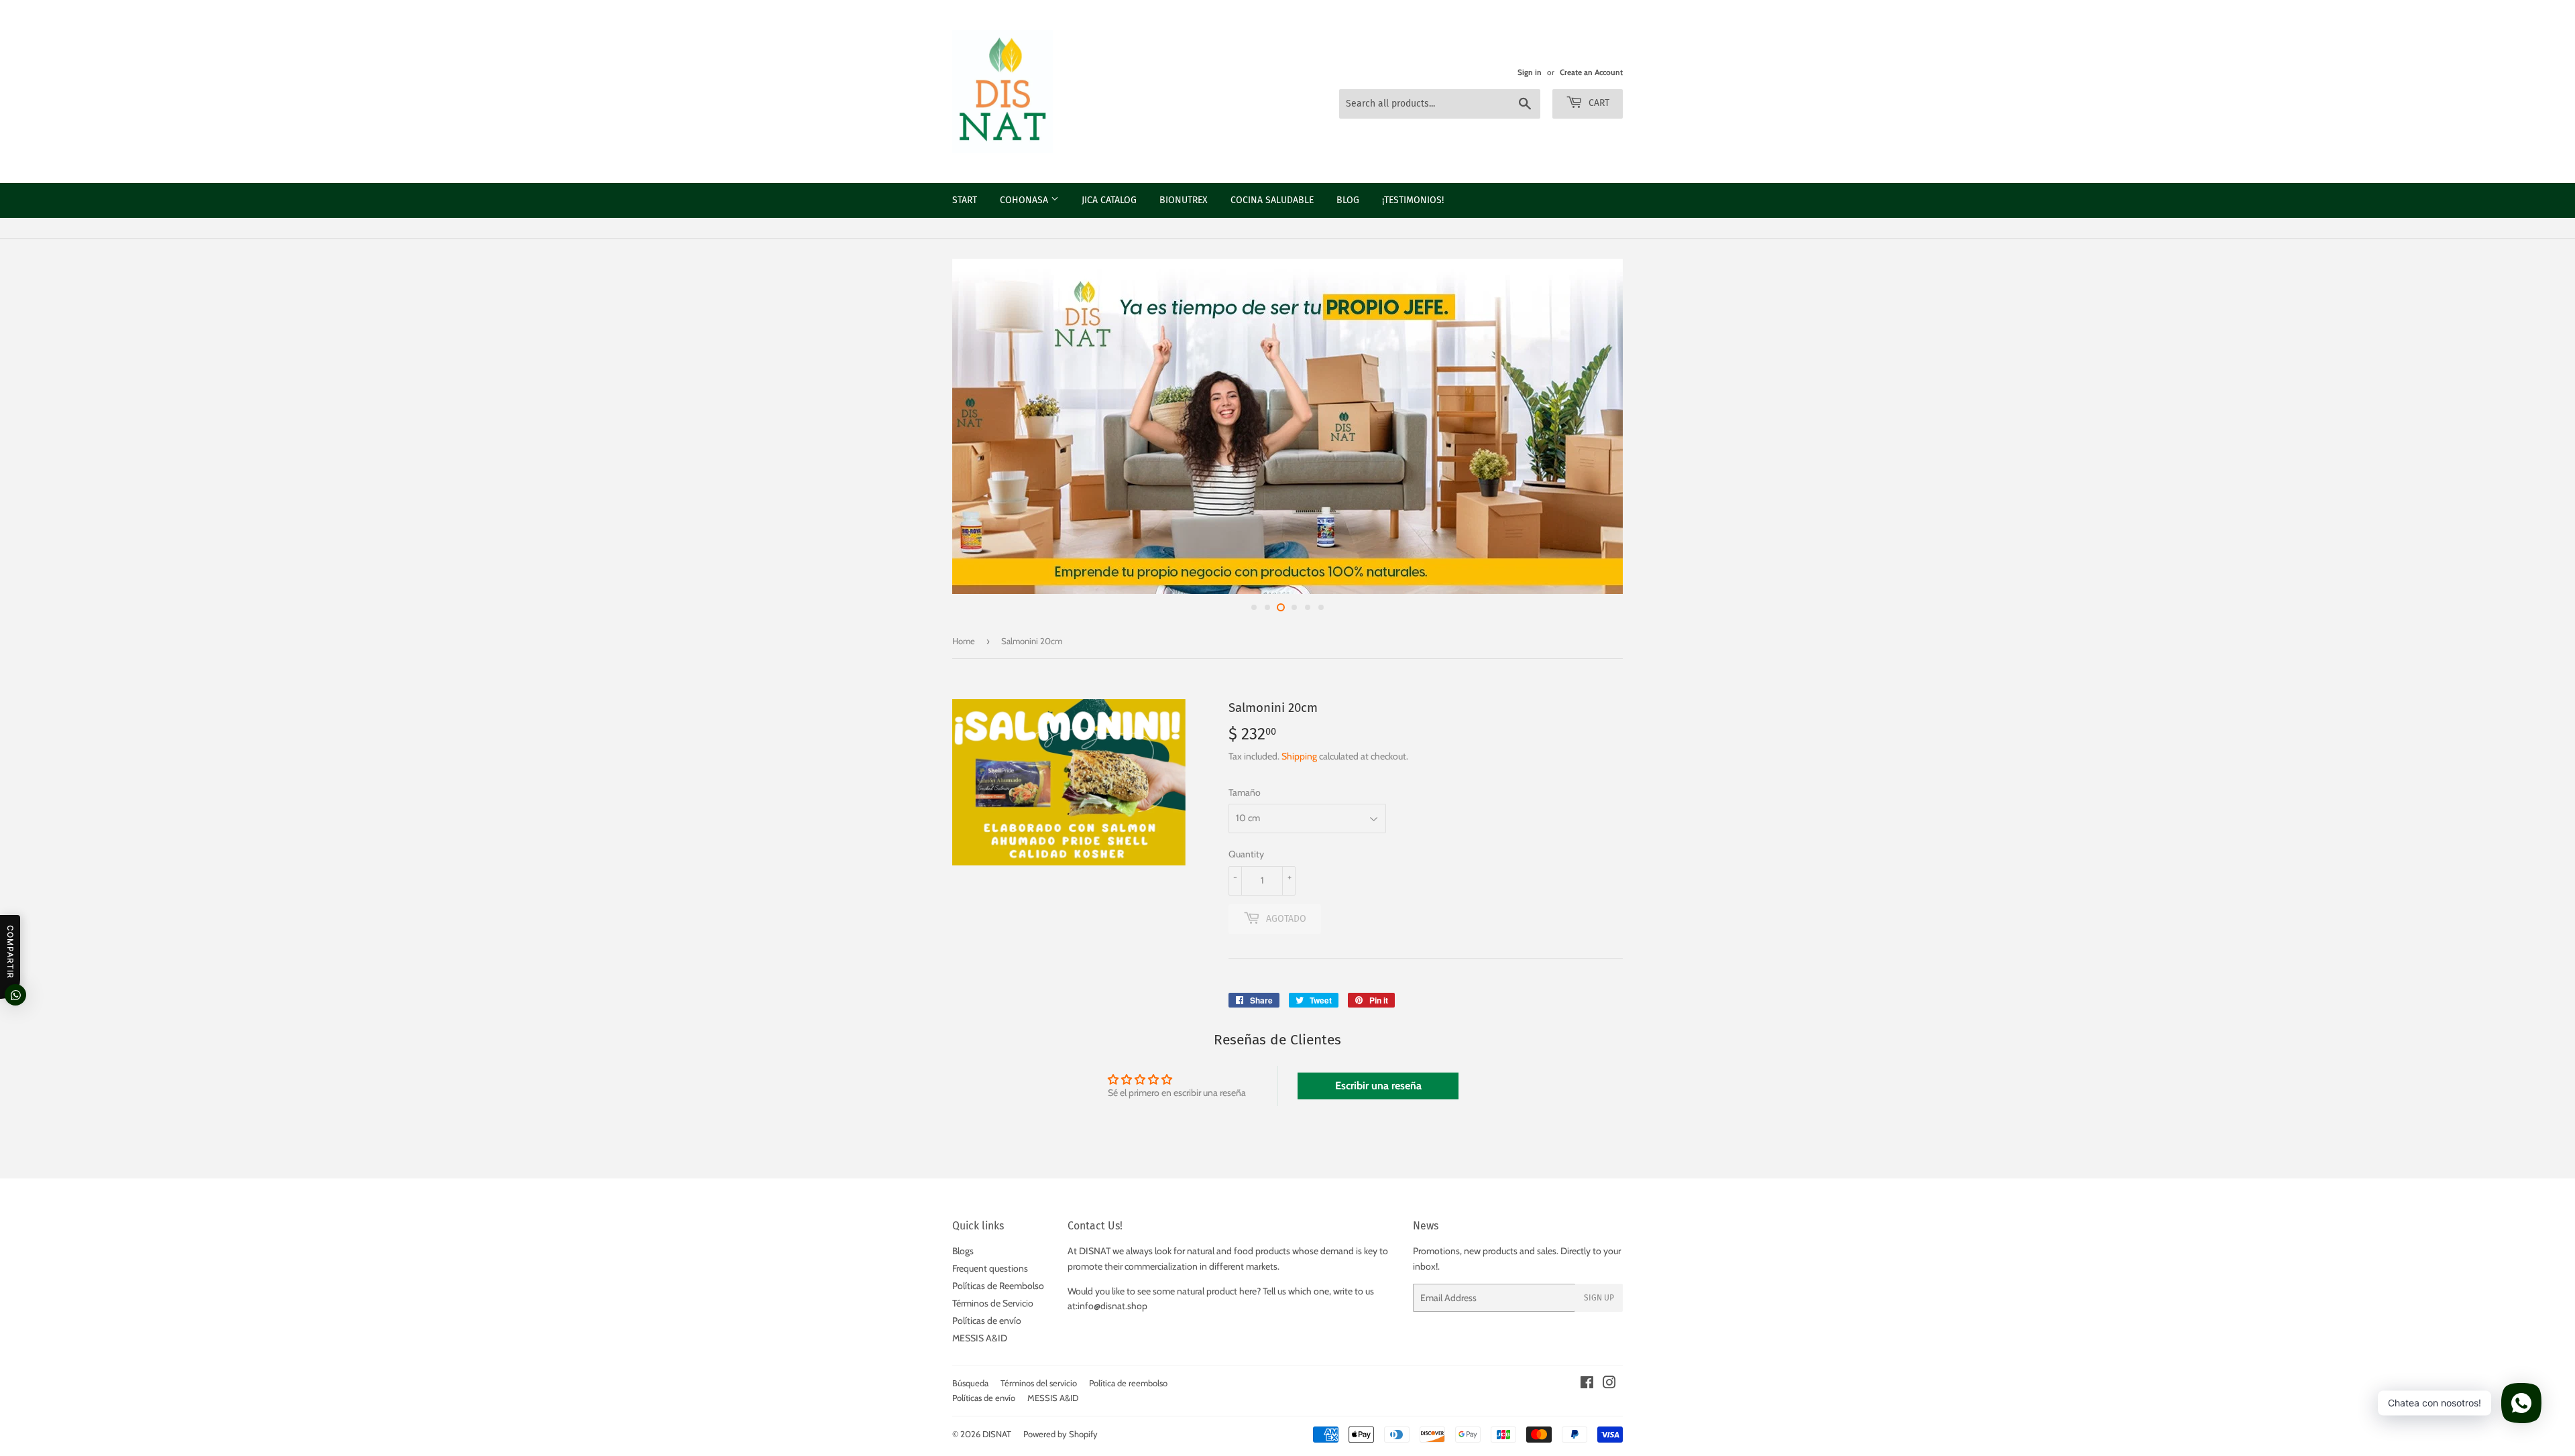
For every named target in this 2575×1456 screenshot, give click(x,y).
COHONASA (1025, 200)
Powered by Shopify (1061, 1434)
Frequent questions (990, 1268)
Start (965, 200)
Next (2547, 426)
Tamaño (1245, 792)
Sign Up (1599, 1298)
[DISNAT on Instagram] (1609, 1384)
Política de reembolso (1128, 1383)
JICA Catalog (1109, 200)
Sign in (1530, 72)
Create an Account (1591, 72)
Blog (1348, 200)
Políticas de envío (987, 1321)
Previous (28, 426)
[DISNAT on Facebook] (1587, 1384)
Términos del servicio (1039, 1383)
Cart (1598, 103)
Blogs (963, 1251)
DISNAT (997, 1434)
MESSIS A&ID (980, 1338)
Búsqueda (970, 1383)
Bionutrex (1184, 200)
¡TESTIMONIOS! (1413, 200)
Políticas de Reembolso (998, 1286)
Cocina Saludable (1272, 200)
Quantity (1246, 854)
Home (964, 641)
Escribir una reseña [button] (1378, 1086)
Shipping (1299, 756)
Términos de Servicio (993, 1303)
